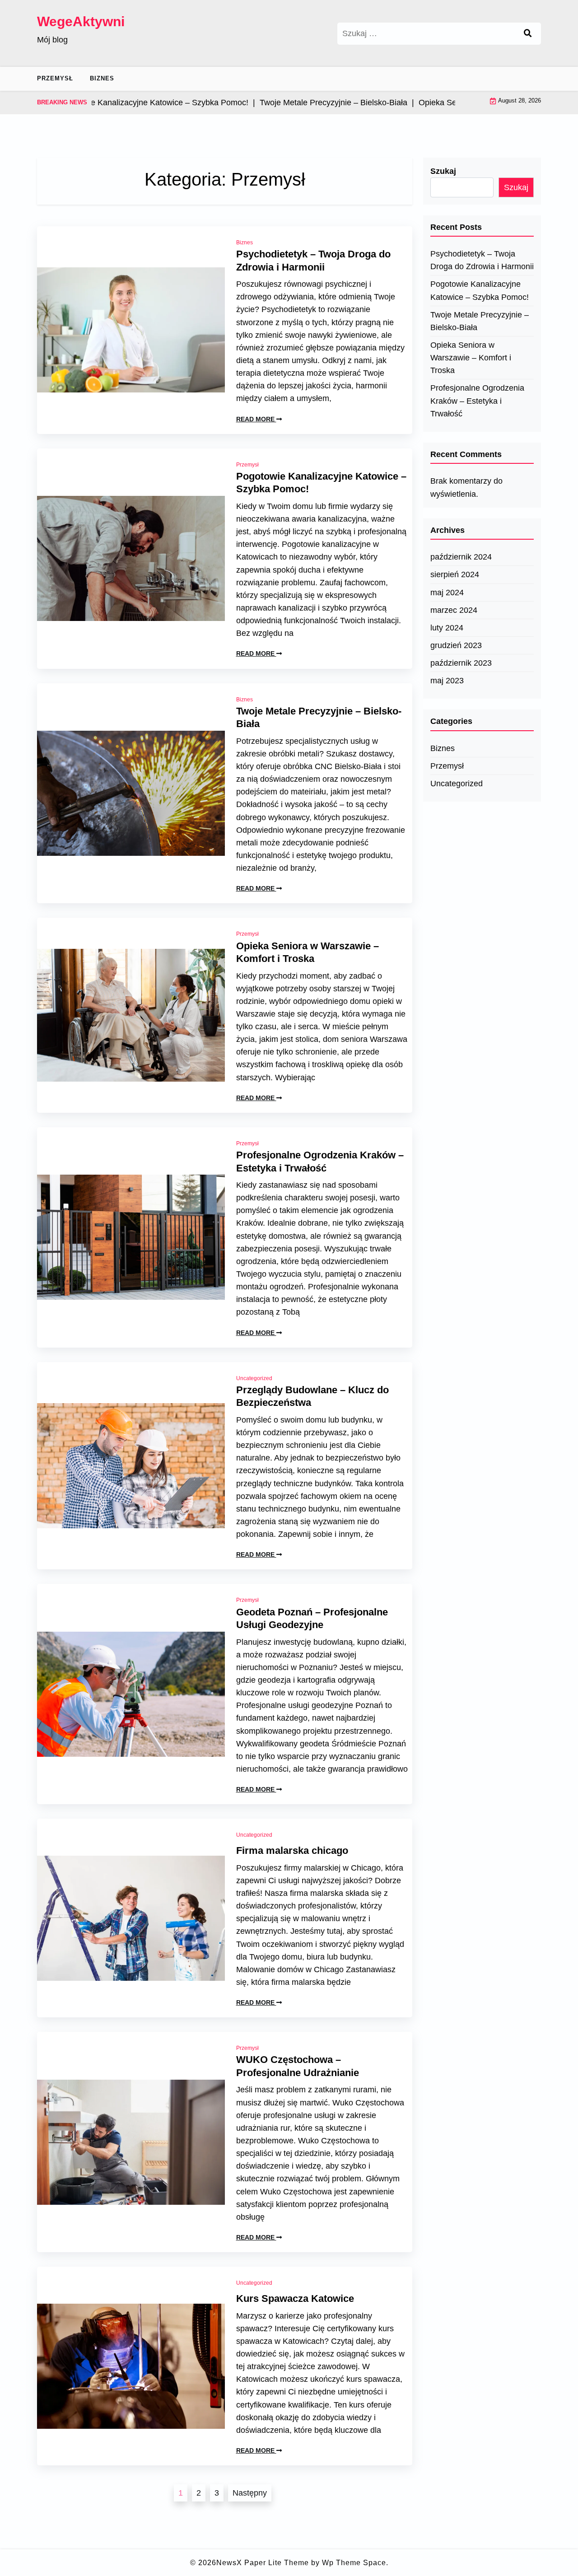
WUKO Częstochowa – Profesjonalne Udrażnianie (298, 2066)
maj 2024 (447, 593)
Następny (250, 2493)
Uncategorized (254, 1378)
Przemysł (55, 78)
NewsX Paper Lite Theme (263, 2563)
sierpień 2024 (455, 574)
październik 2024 (461, 557)
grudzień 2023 (456, 645)
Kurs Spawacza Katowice (295, 2298)
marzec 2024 (454, 610)
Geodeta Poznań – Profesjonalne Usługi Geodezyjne (312, 1619)
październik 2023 (461, 663)
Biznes (102, 78)
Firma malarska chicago (292, 1850)
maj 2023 (447, 681)
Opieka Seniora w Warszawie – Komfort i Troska (308, 952)
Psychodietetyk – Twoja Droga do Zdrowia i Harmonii (313, 261)
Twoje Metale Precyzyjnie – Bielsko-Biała (319, 718)
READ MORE (256, 419)
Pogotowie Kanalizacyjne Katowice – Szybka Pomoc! (321, 483)
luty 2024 (447, 628)
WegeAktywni (81, 21)
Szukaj (443, 171)
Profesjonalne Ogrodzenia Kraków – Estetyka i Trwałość (320, 1162)
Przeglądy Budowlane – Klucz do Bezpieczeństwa (312, 1396)
